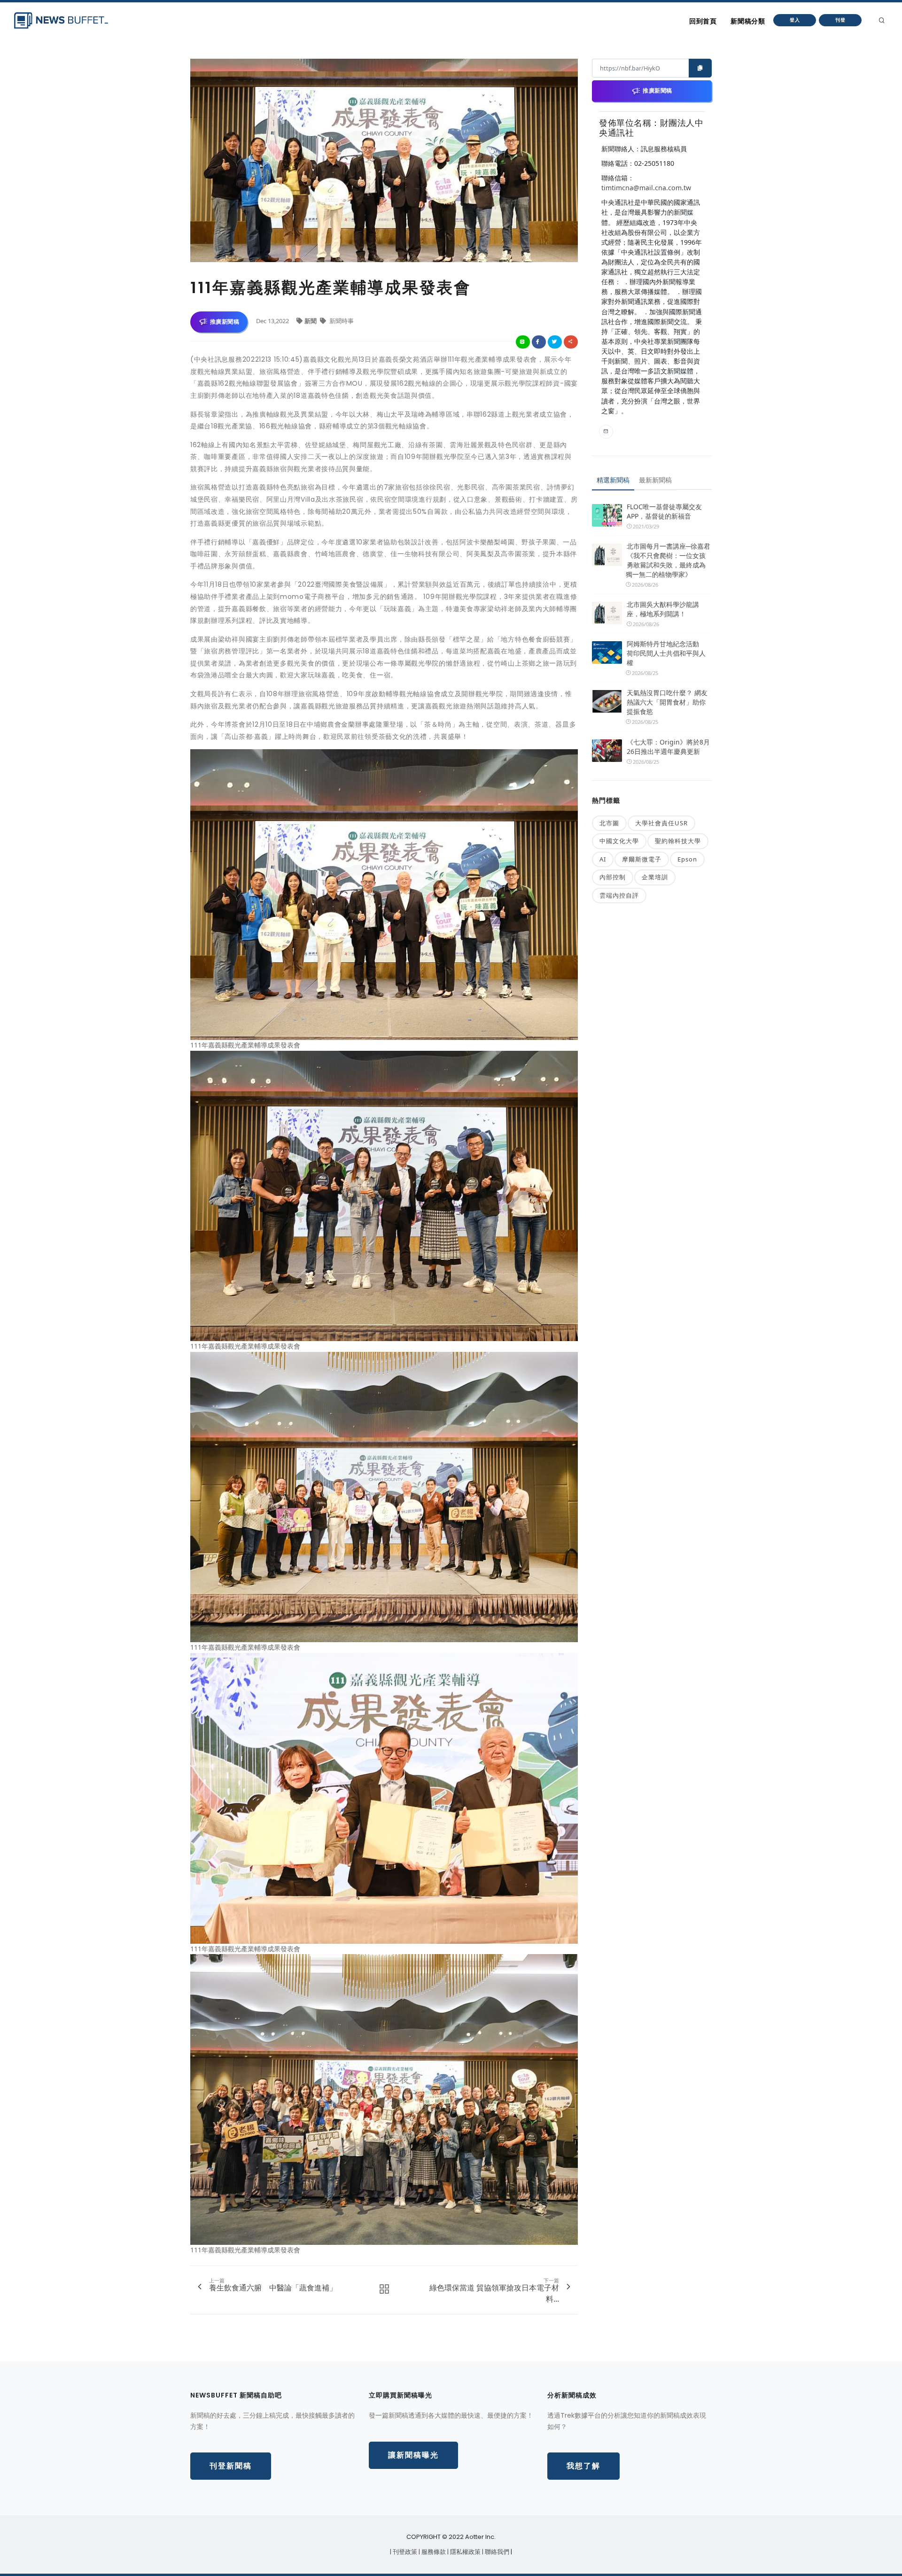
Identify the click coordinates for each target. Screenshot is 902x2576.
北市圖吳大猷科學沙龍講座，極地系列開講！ (663, 609)
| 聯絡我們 (496, 2552)
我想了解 (583, 2466)
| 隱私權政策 (465, 2552)
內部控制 (613, 877)
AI (603, 859)
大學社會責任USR (661, 823)
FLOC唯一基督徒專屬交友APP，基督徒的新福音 (664, 511)
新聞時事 (341, 321)
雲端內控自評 (619, 895)
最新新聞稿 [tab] (655, 480)
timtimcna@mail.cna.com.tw (646, 188)
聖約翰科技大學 (678, 841)
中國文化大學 (619, 841)
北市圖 (609, 823)
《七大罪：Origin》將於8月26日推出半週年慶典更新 (668, 747)
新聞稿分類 (748, 21)
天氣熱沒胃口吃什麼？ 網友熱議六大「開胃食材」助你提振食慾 (667, 702)
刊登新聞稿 (231, 2466)
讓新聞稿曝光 (413, 2455)
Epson (687, 859)
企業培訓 (655, 877)
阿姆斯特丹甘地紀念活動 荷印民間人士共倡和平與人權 (666, 653)
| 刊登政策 (404, 2552)
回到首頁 (703, 21)
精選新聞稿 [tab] (613, 480)
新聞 (311, 321)
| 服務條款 (433, 2552)
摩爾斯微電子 (642, 859)
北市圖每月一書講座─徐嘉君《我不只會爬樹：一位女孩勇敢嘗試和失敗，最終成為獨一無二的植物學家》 (668, 560)
